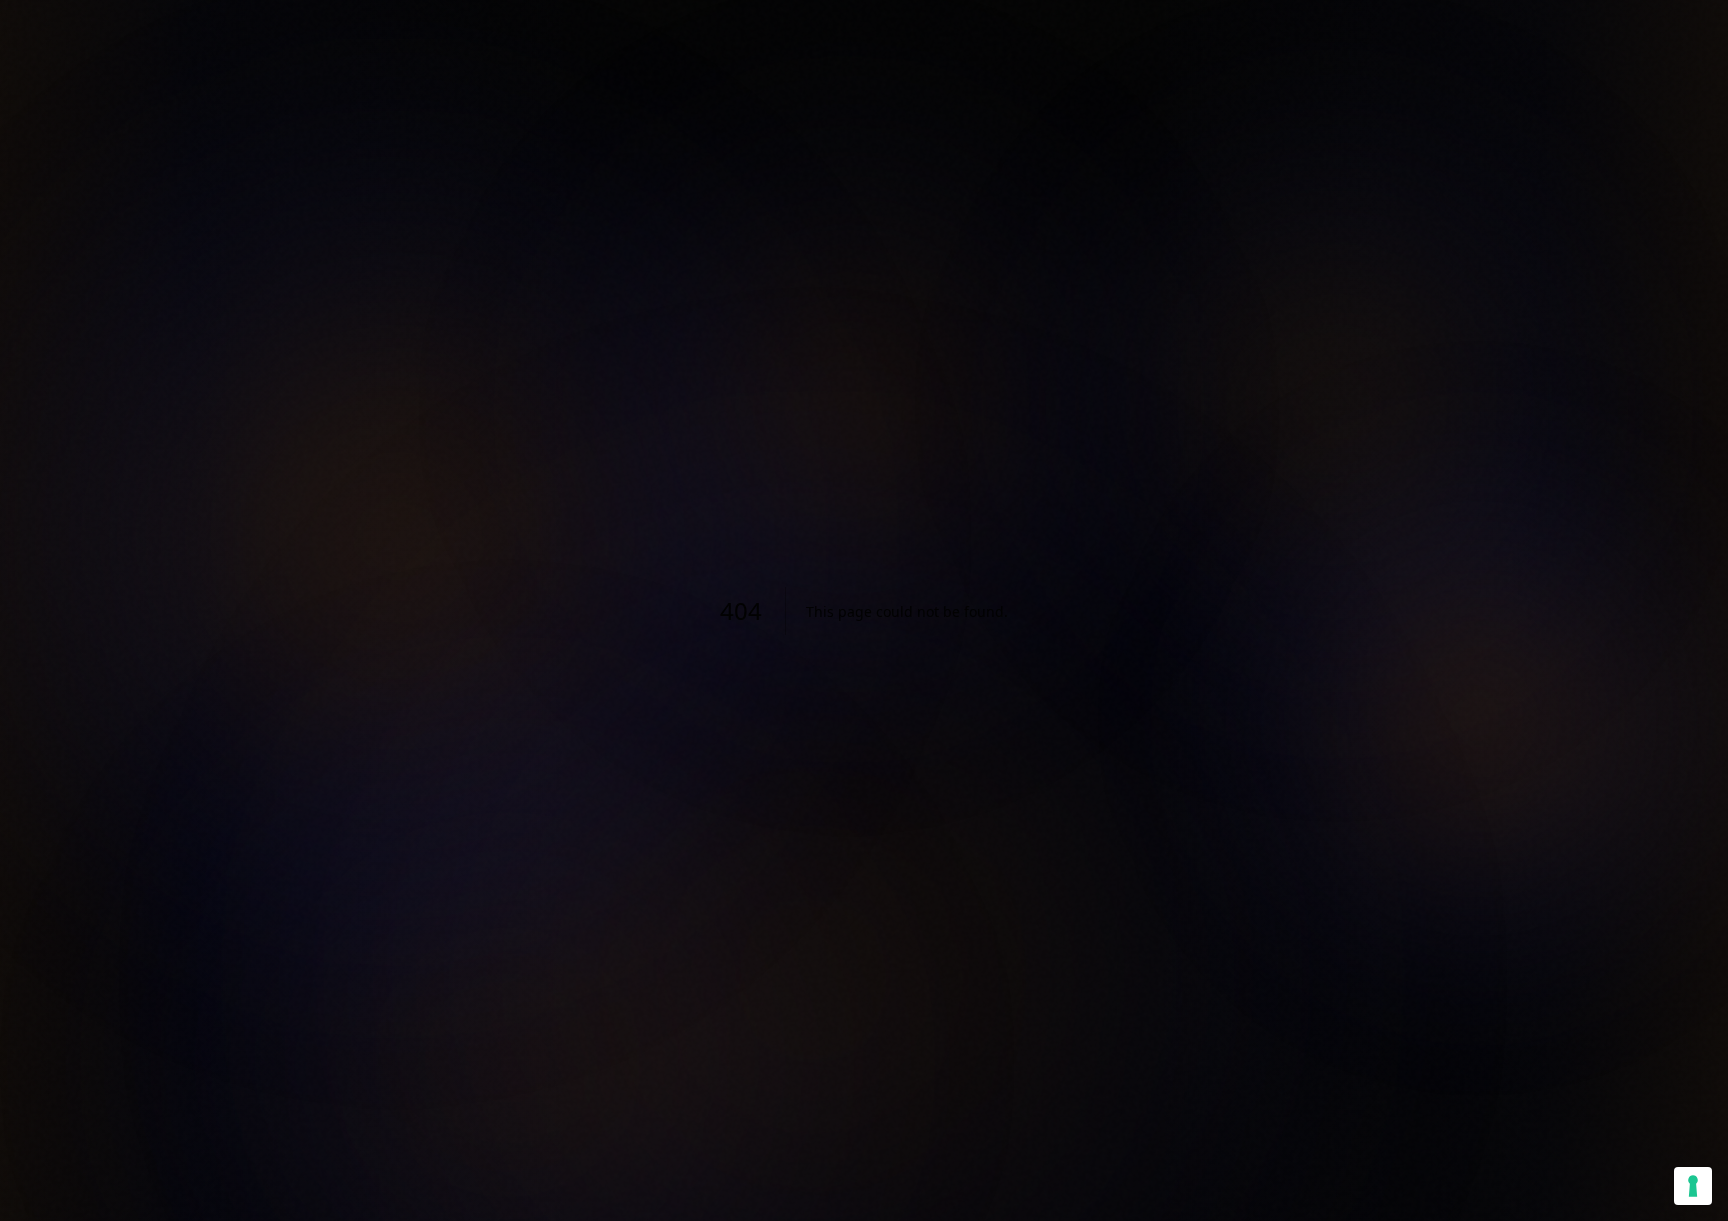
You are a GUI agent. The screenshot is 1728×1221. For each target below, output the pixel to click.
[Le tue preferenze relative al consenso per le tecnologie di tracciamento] (1693, 1186)
